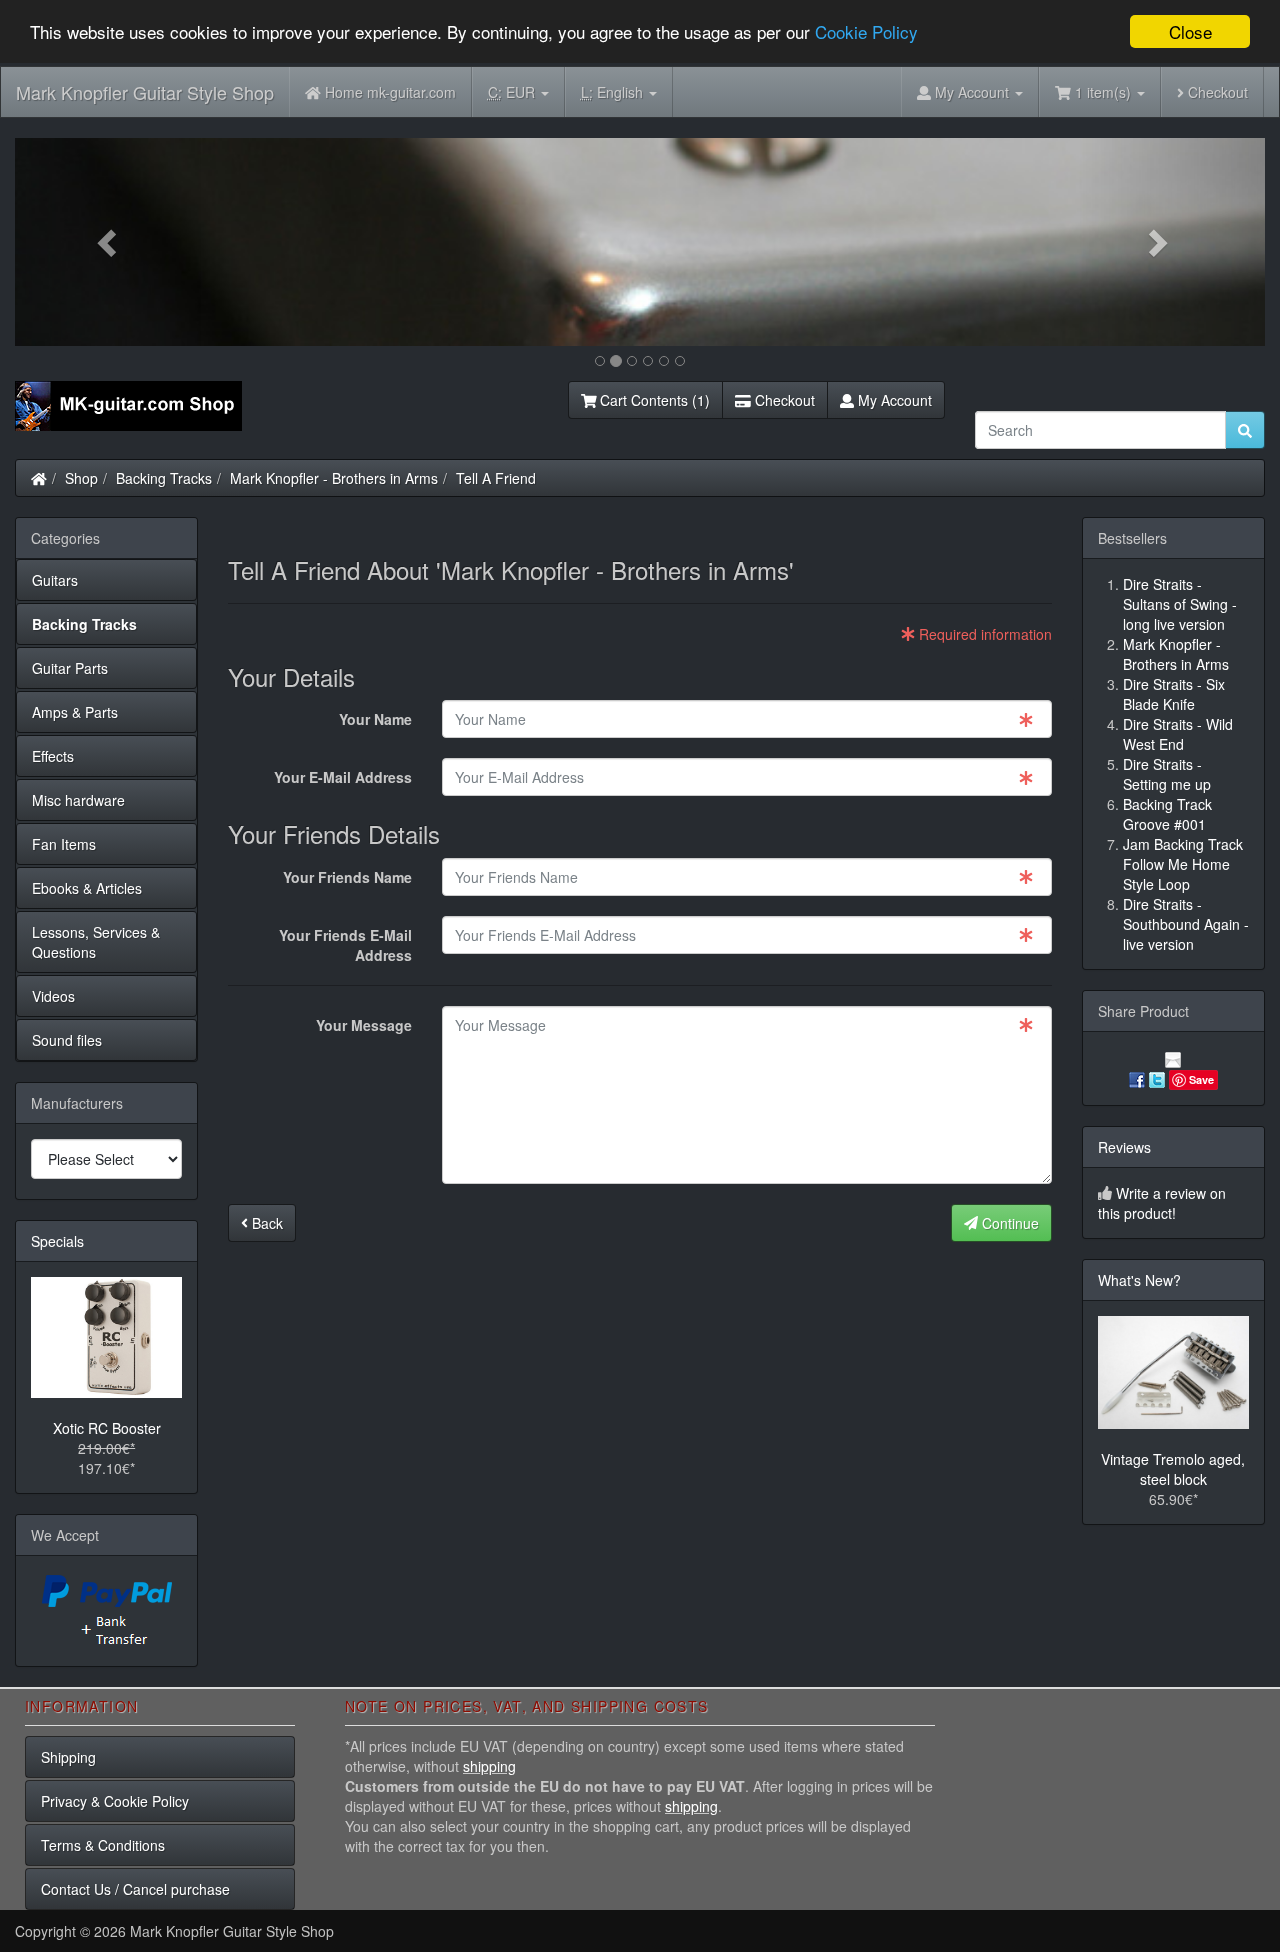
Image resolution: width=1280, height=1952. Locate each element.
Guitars (55, 580)
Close (1190, 31)
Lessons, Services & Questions (96, 942)
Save (1201, 1079)
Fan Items (64, 844)
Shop (81, 478)
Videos (53, 996)
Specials (57, 1241)
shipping (489, 1766)
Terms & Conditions (103, 1845)
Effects (53, 756)
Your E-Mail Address (343, 777)
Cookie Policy (866, 32)
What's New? (1139, 1280)
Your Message (364, 1025)
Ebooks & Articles (87, 888)
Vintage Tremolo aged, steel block (1173, 1469)
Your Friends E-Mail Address (345, 945)
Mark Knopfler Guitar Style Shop (145, 92)
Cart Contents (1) (653, 400)
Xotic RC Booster (107, 1428)
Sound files (67, 1040)
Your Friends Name (347, 877)
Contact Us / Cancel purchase (135, 1889)
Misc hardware (78, 800)
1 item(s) (1103, 92)
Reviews (1124, 1147)
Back (265, 1223)
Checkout (1216, 92)
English (614, 92)
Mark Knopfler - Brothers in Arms (334, 478)
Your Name (375, 719)
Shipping (68, 1757)
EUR (513, 92)
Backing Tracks (164, 478)
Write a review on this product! (1162, 1203)
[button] (109, 242)
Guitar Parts (70, 668)
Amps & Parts (75, 712)
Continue (1008, 1223)
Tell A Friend (496, 478)
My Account (893, 400)
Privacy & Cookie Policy (115, 1801)
